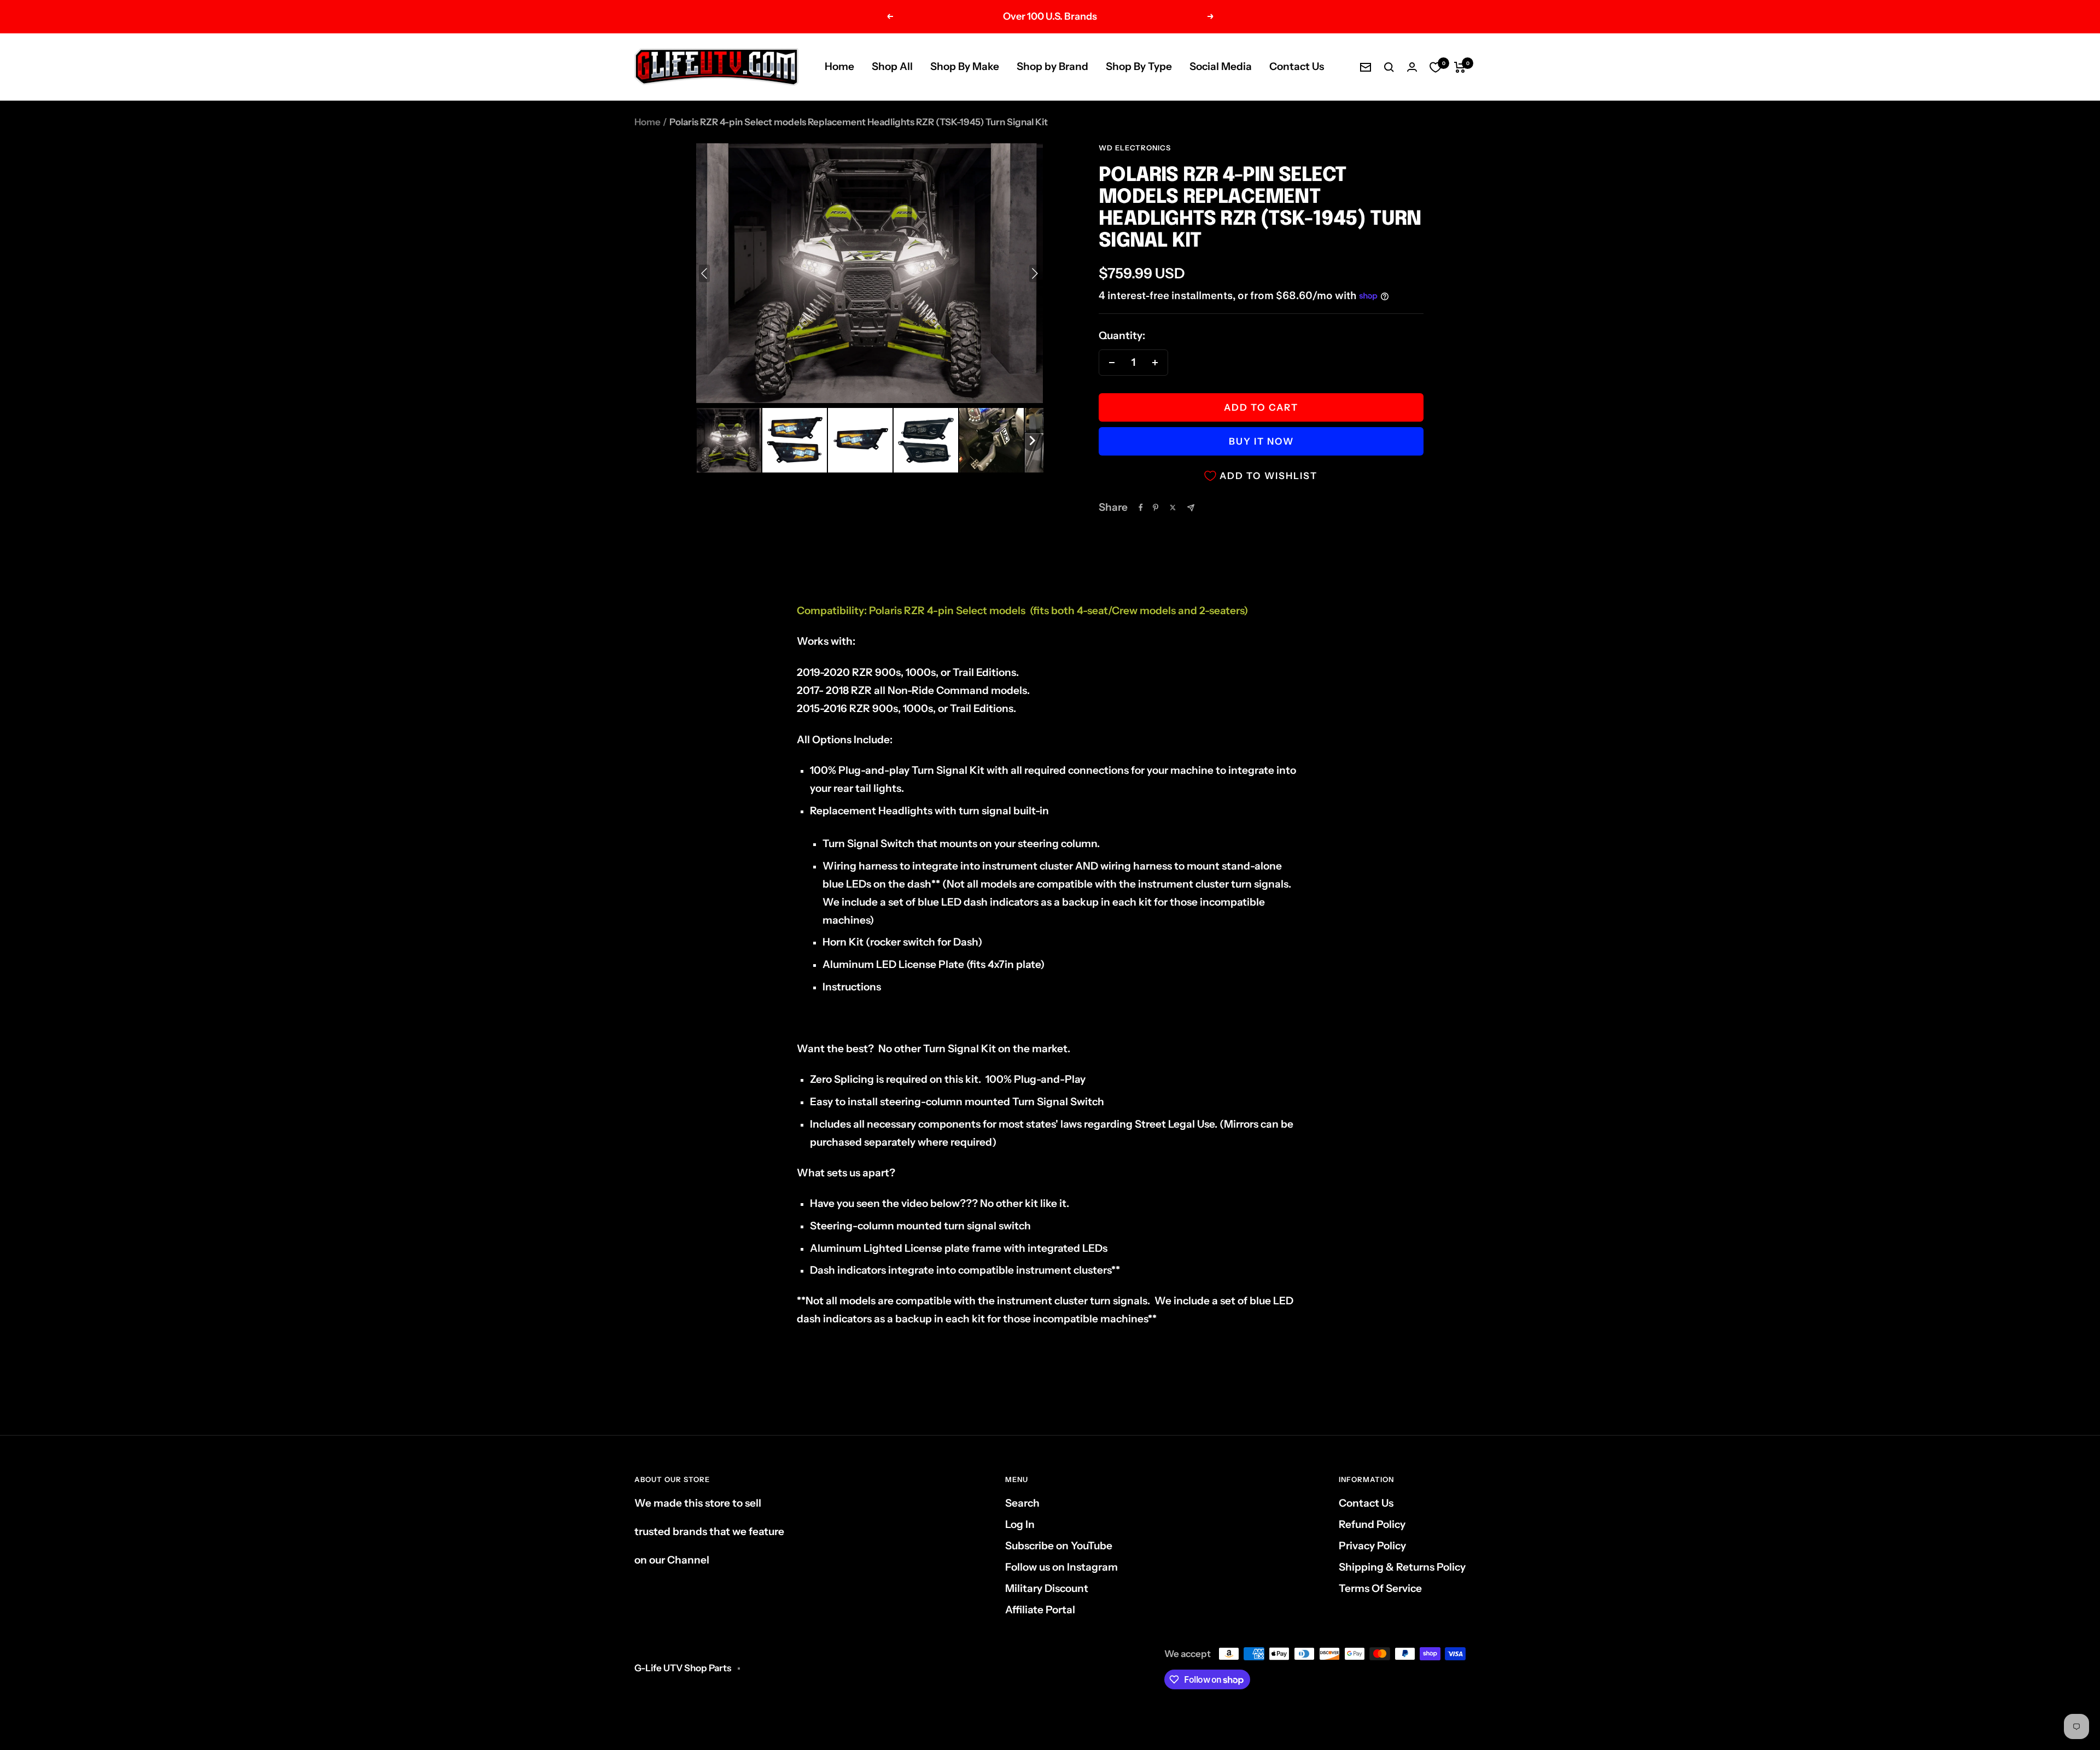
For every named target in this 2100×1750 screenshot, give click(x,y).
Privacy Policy (1372, 1546)
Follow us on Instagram (1061, 1567)
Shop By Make (965, 66)
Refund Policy (1372, 1524)
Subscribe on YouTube (1059, 1546)
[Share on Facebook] (1141, 507)
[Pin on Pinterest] (1156, 507)
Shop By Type (1139, 66)
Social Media (1221, 66)
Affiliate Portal (1040, 1610)
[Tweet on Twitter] (1173, 507)
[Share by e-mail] (1191, 508)
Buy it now (1261, 441)
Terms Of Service (1380, 1588)
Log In (1020, 1524)
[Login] (1412, 67)
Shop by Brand (1052, 66)
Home (839, 66)
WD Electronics (1135, 148)
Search (1022, 1503)
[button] (729, 440)
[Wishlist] (1436, 67)
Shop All (892, 66)
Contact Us (1297, 66)
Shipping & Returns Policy (1402, 1567)
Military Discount (1047, 1588)
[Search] (1389, 67)
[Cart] (1460, 67)
